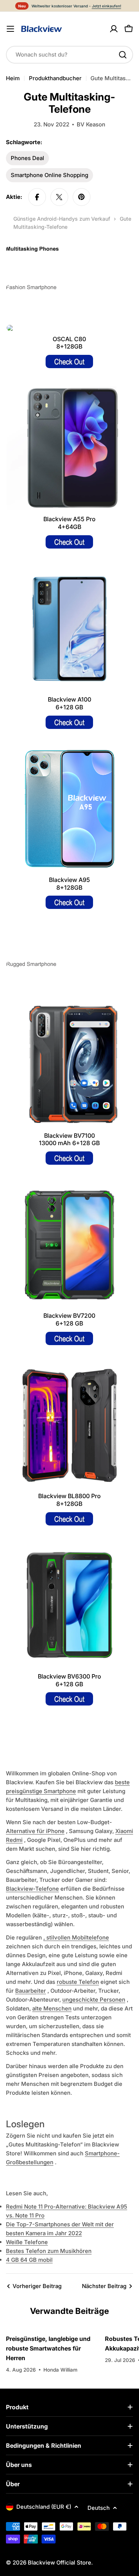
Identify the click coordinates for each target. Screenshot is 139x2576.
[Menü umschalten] (10, 29)
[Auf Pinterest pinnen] (82, 197)
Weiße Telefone (27, 2242)
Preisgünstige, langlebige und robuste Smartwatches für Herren (48, 2348)
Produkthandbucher (55, 78)
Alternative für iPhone (35, 1831)
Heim (13, 78)
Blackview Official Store (59, 2563)
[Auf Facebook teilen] (37, 197)
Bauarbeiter (31, 1991)
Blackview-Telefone (32, 1889)
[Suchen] (123, 55)
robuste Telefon (78, 1982)
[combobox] (69, 55)
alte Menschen (52, 2008)
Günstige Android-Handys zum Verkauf (62, 219)
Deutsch (99, 2508)
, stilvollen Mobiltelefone (76, 1937)
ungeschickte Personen (94, 2000)
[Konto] (114, 29)
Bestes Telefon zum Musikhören (49, 2251)
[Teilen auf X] (59, 197)
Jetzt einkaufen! (107, 6)
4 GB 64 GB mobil (29, 2260)
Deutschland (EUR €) (44, 2507)
